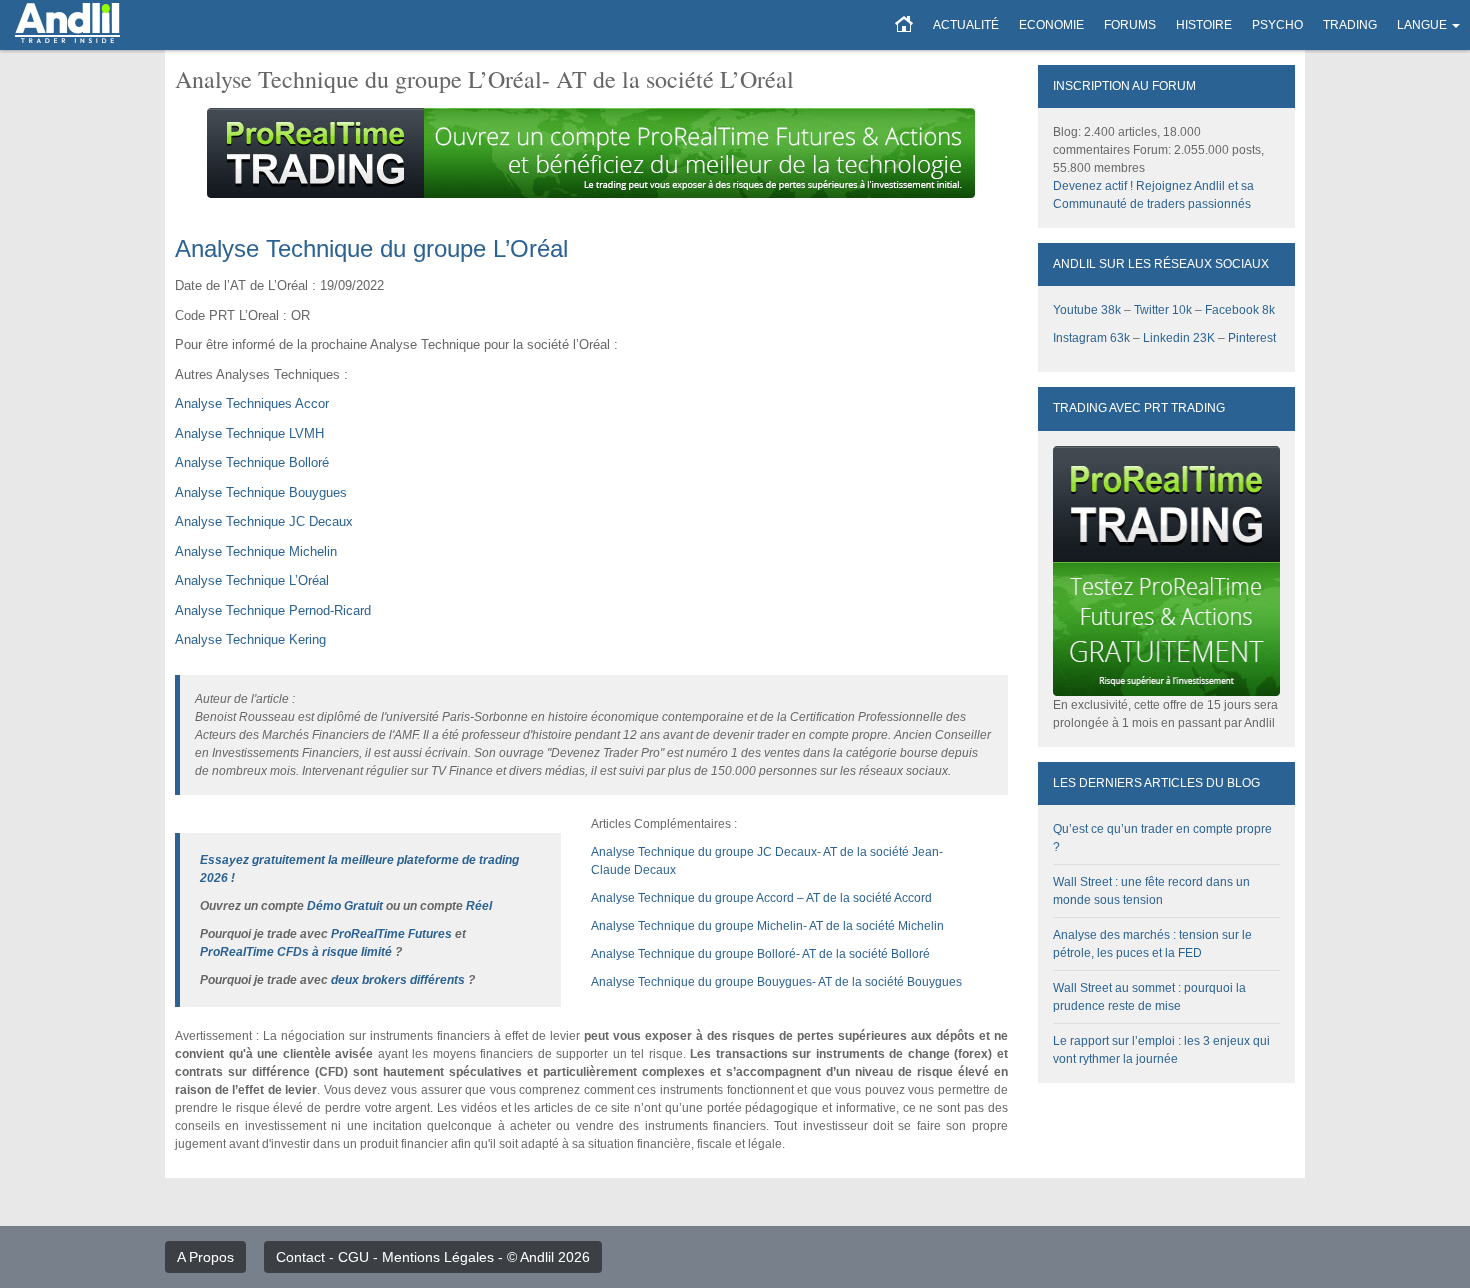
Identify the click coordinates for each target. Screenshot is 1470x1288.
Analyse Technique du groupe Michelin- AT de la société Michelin (767, 926)
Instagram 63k (1091, 338)
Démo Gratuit (345, 906)
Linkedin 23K (1179, 338)
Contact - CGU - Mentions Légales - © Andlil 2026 (433, 1257)
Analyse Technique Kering (250, 639)
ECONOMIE (1051, 25)
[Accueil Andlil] (904, 25)
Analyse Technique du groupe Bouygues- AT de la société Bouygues (776, 982)
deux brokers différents (398, 980)
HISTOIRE (1204, 25)
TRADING (1350, 25)
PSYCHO (1277, 25)
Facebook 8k (1240, 310)
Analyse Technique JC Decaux (264, 521)
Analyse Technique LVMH (249, 433)
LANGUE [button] (1422, 25)
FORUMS (1130, 25)
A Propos (205, 1257)
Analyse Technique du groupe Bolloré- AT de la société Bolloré (760, 954)
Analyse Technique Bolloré (252, 462)
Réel (479, 906)
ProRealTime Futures (391, 934)
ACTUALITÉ (966, 25)
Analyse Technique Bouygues (261, 492)
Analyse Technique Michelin (256, 551)
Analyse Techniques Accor (252, 403)
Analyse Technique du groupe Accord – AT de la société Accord (761, 898)
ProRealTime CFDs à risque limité (296, 952)
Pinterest (1252, 338)
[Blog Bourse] (67, 25)
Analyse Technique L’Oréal (252, 580)
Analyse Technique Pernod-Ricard (273, 610)
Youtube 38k (1087, 310)
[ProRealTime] (591, 153)
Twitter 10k (1163, 310)
